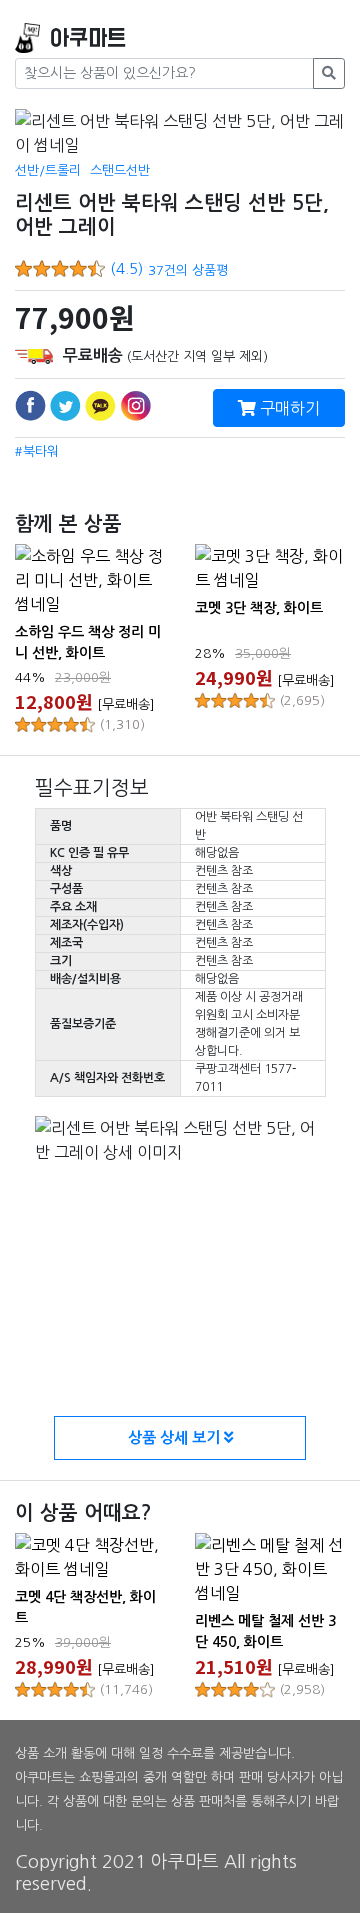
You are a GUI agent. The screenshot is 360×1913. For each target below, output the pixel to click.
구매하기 (288, 408)
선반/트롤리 (48, 170)
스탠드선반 (120, 170)
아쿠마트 (88, 38)
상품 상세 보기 (176, 1437)
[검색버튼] (329, 73)
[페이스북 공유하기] (30, 405)
